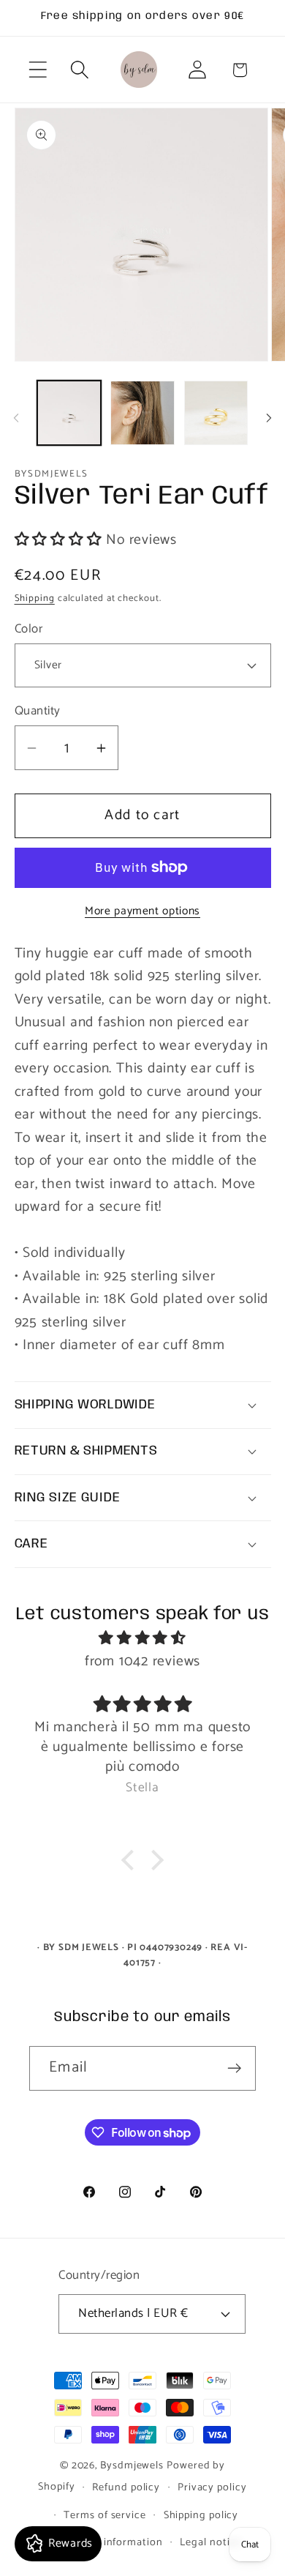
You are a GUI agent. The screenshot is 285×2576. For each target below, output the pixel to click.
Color (29, 629)
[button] (38, 70)
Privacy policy (212, 2487)
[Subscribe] (234, 2068)
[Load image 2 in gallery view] (142, 413)
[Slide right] (269, 418)
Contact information (111, 2542)
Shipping (35, 598)
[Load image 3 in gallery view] (216, 413)
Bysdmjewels (132, 2465)
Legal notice (210, 2542)
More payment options (142, 911)
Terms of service (105, 2515)
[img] (143, 1639)
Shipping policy (201, 2515)
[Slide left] (16, 418)
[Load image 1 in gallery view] (69, 413)
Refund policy (126, 2487)
